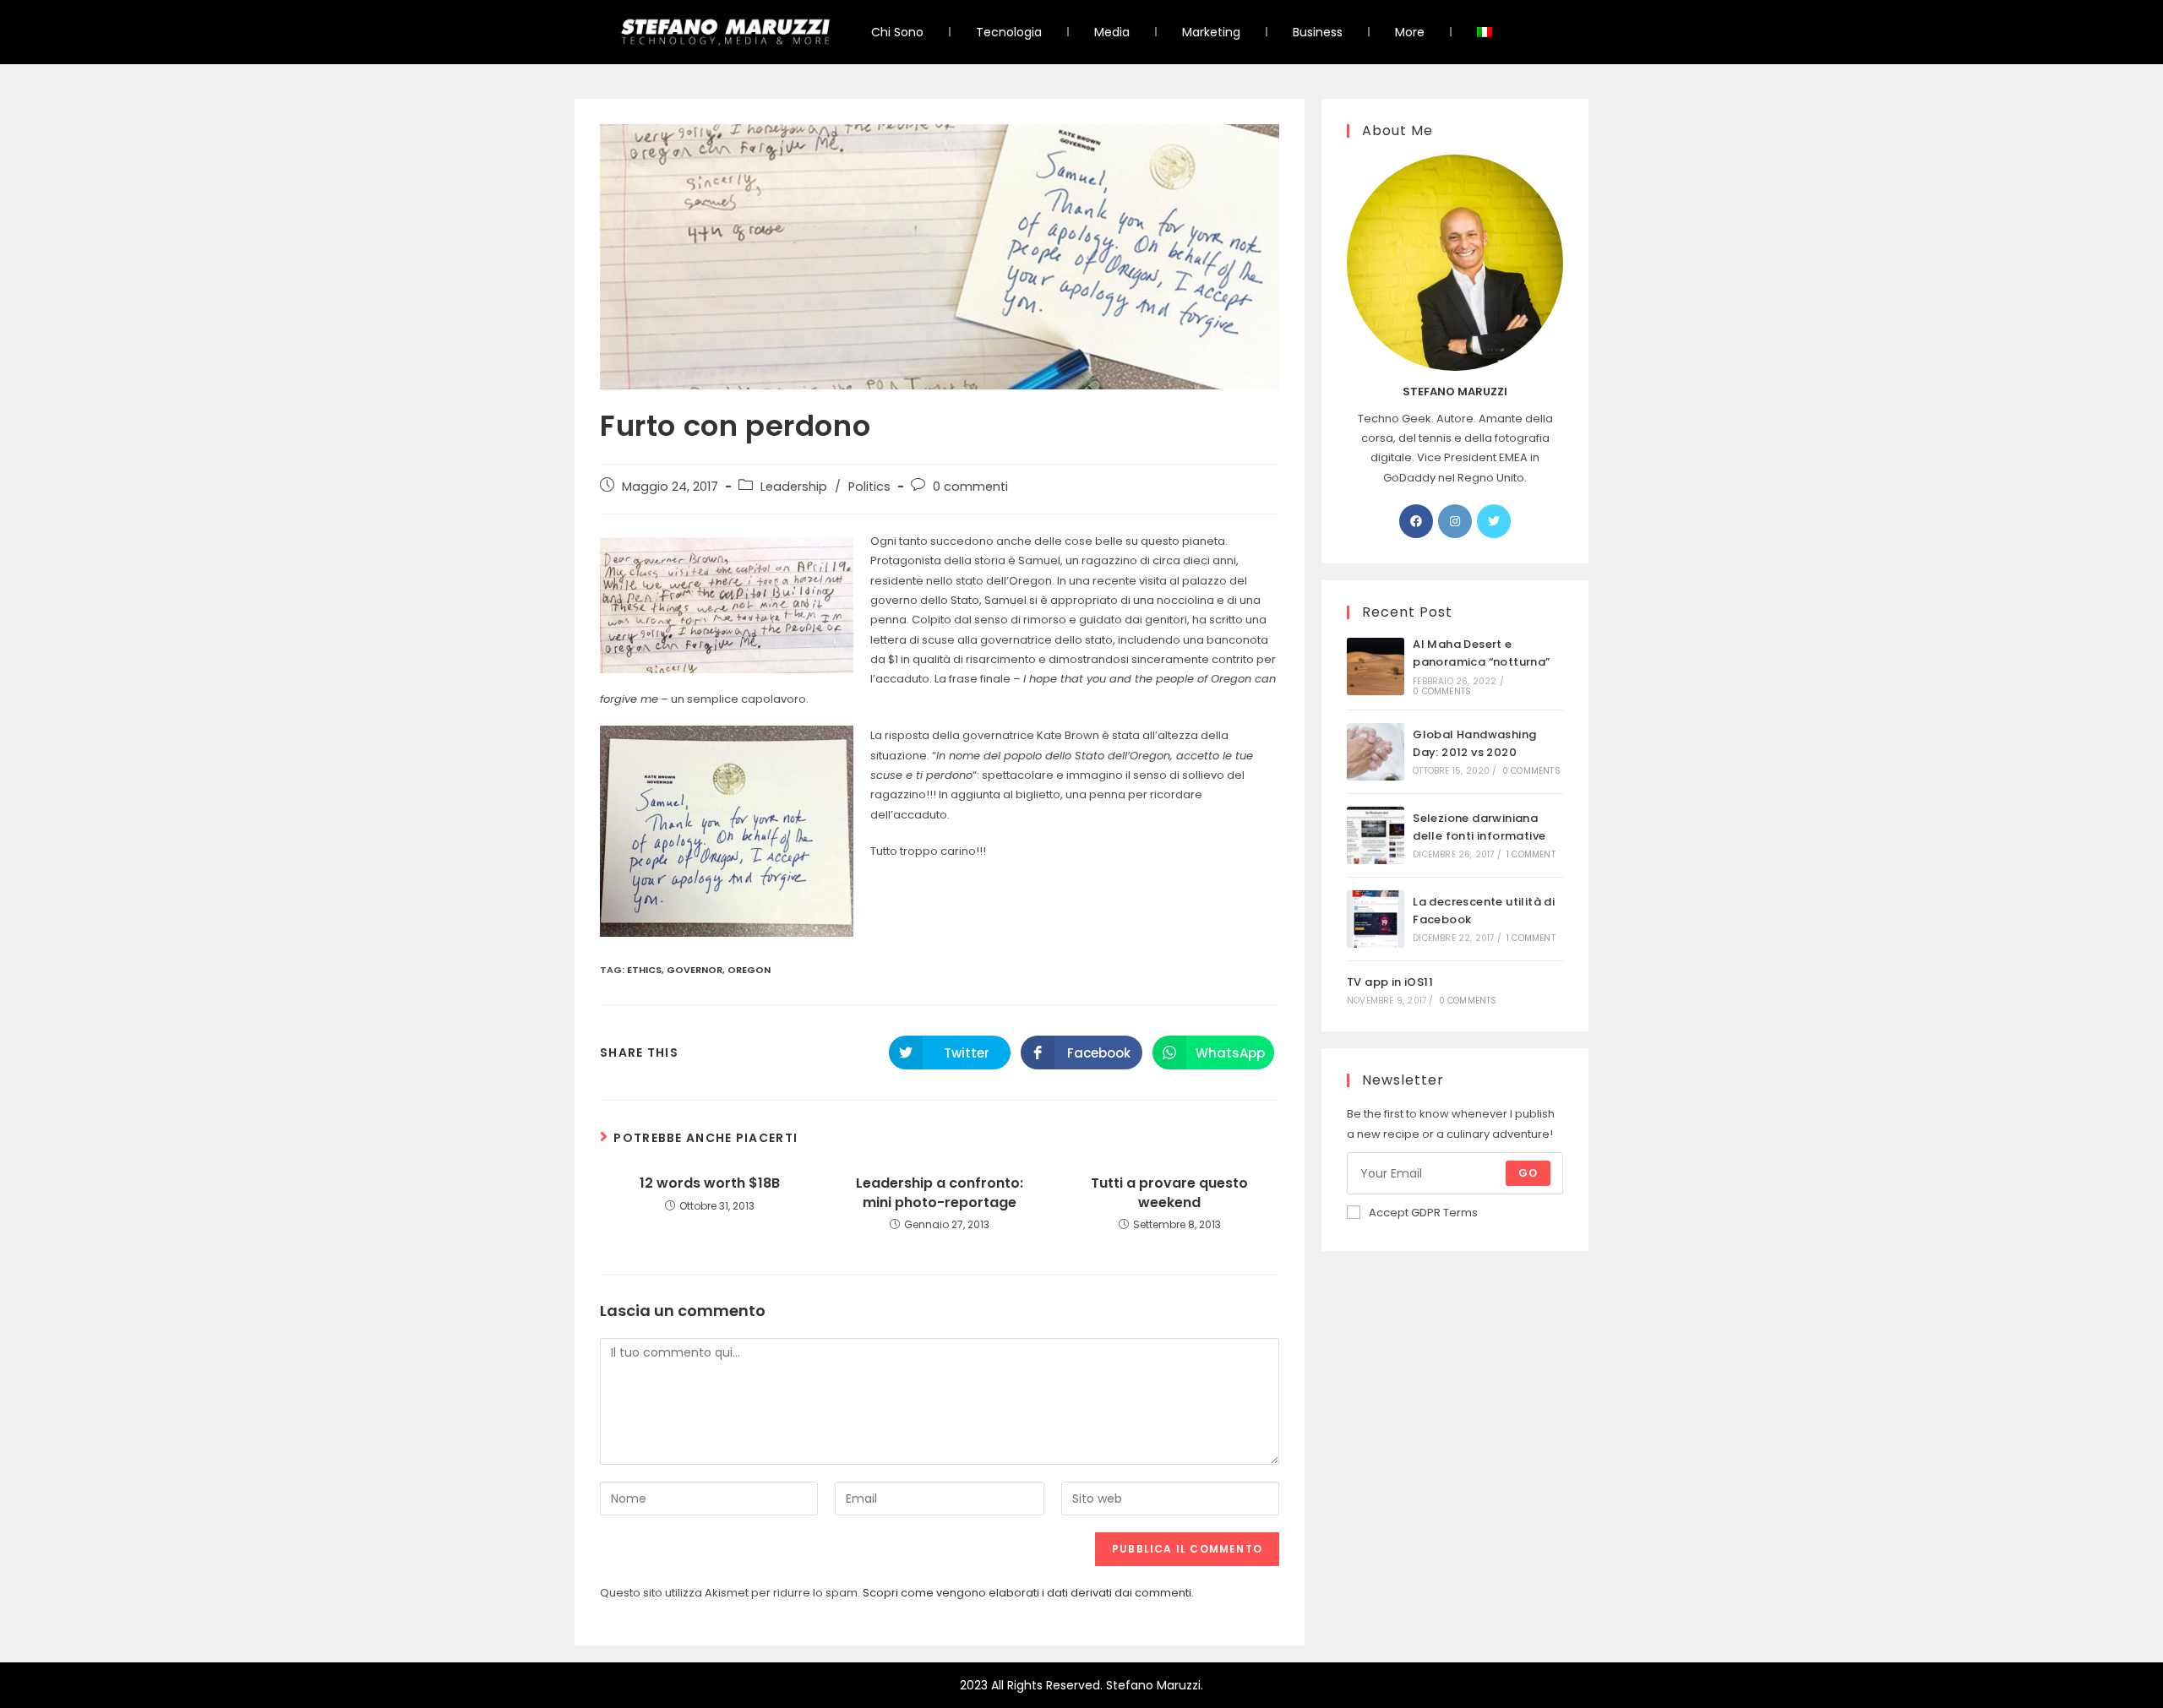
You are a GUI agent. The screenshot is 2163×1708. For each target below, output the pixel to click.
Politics (869, 487)
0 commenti (970, 487)
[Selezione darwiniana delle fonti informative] (1376, 835)
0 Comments (1442, 691)
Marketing (1211, 32)
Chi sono (897, 32)
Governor (695, 970)
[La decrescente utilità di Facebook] (1376, 919)
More (1410, 32)
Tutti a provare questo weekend (1169, 1193)
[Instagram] (1455, 521)
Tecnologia (1009, 32)
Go (1528, 1173)
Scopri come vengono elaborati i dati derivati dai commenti (1027, 1593)
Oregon (749, 970)
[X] (1494, 521)
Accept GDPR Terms (1423, 1213)
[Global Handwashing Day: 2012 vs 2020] (1376, 752)
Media (1112, 32)
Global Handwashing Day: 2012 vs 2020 (1474, 743)
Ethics (644, 970)
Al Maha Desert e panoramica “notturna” (1481, 653)
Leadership (794, 487)
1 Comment (1531, 854)
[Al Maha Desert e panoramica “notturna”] (1376, 666)
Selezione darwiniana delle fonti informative (1479, 827)
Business (1318, 32)
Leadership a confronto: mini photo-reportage (940, 1193)
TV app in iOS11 (1390, 982)
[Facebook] (1416, 521)
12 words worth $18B (710, 1183)
